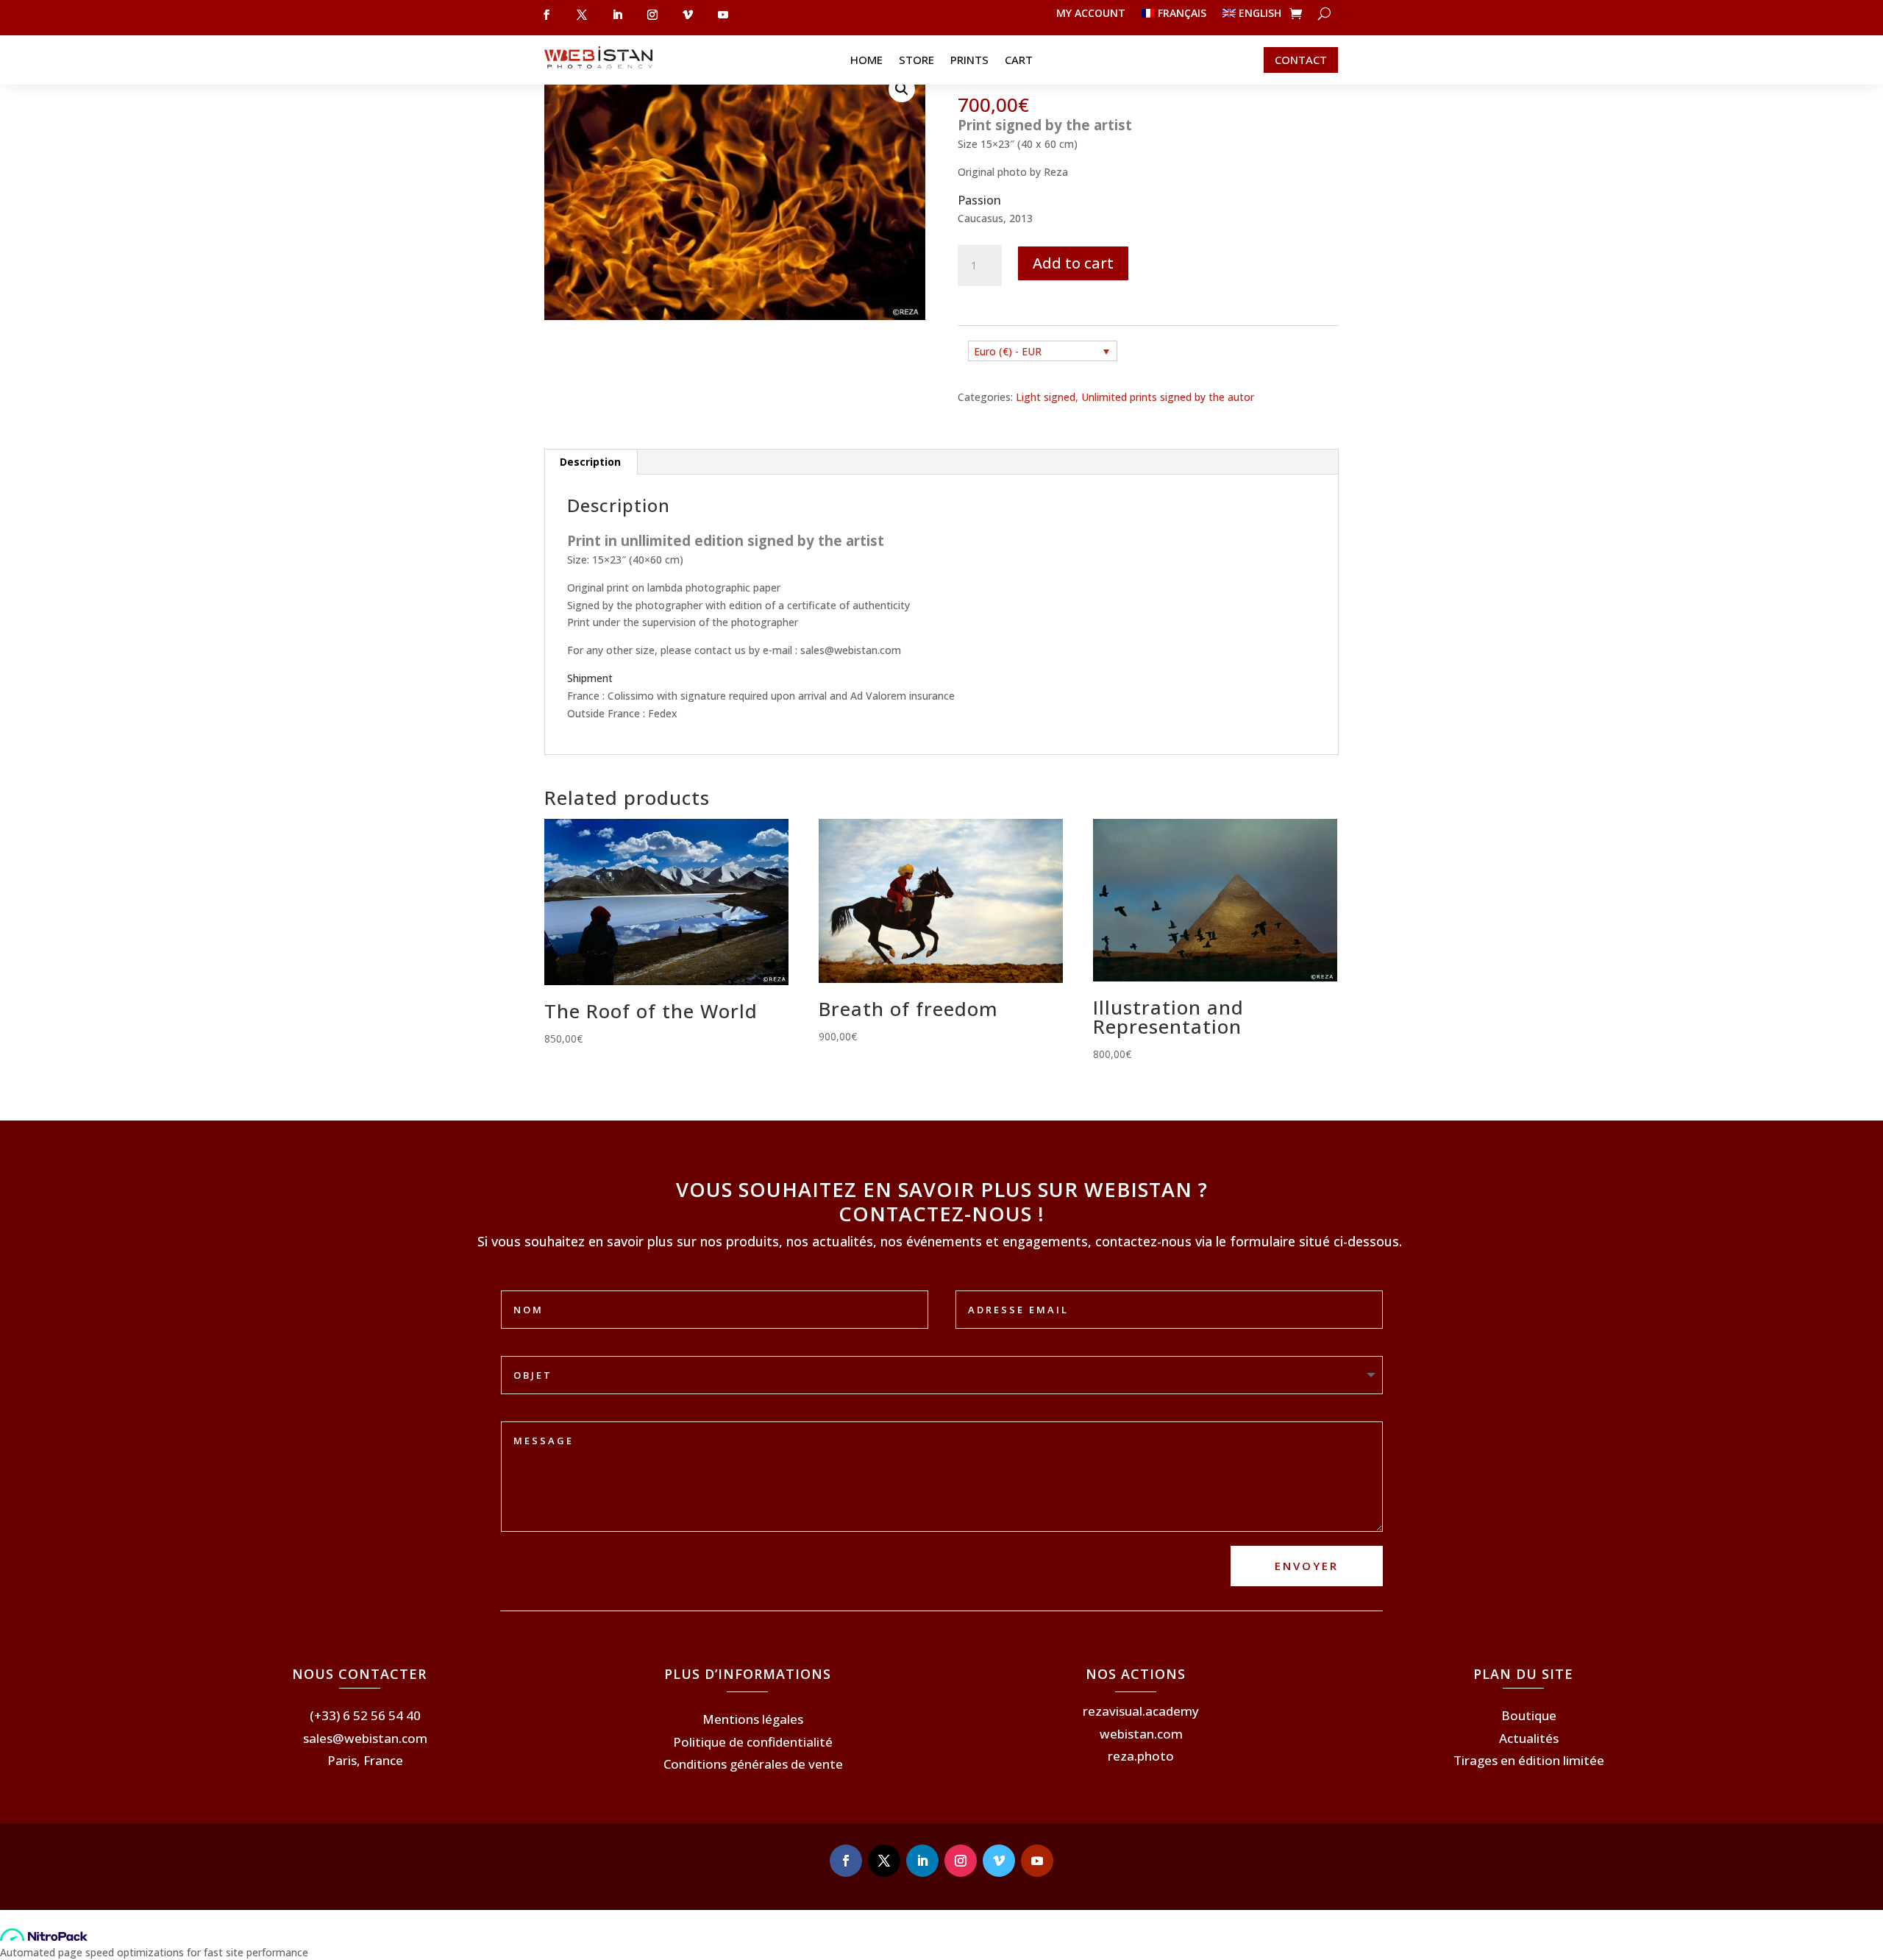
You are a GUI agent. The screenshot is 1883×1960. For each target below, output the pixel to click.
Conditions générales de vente (753, 1764)
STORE (916, 61)
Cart (1019, 61)
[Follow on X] (884, 1861)
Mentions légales (753, 1719)
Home (866, 61)
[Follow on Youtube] (1037, 1861)
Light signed (1046, 397)
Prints (969, 61)
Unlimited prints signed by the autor (1168, 397)
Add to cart (1073, 263)
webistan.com (1141, 1734)
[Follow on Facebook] (846, 1861)
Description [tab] (590, 462)
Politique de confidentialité (753, 1742)
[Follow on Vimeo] (999, 1861)
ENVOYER (1307, 1566)
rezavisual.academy (1141, 1711)
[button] (902, 89)
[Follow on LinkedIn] (922, 1861)
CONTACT (1301, 60)
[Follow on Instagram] (961, 1861)
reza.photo (1141, 1756)
